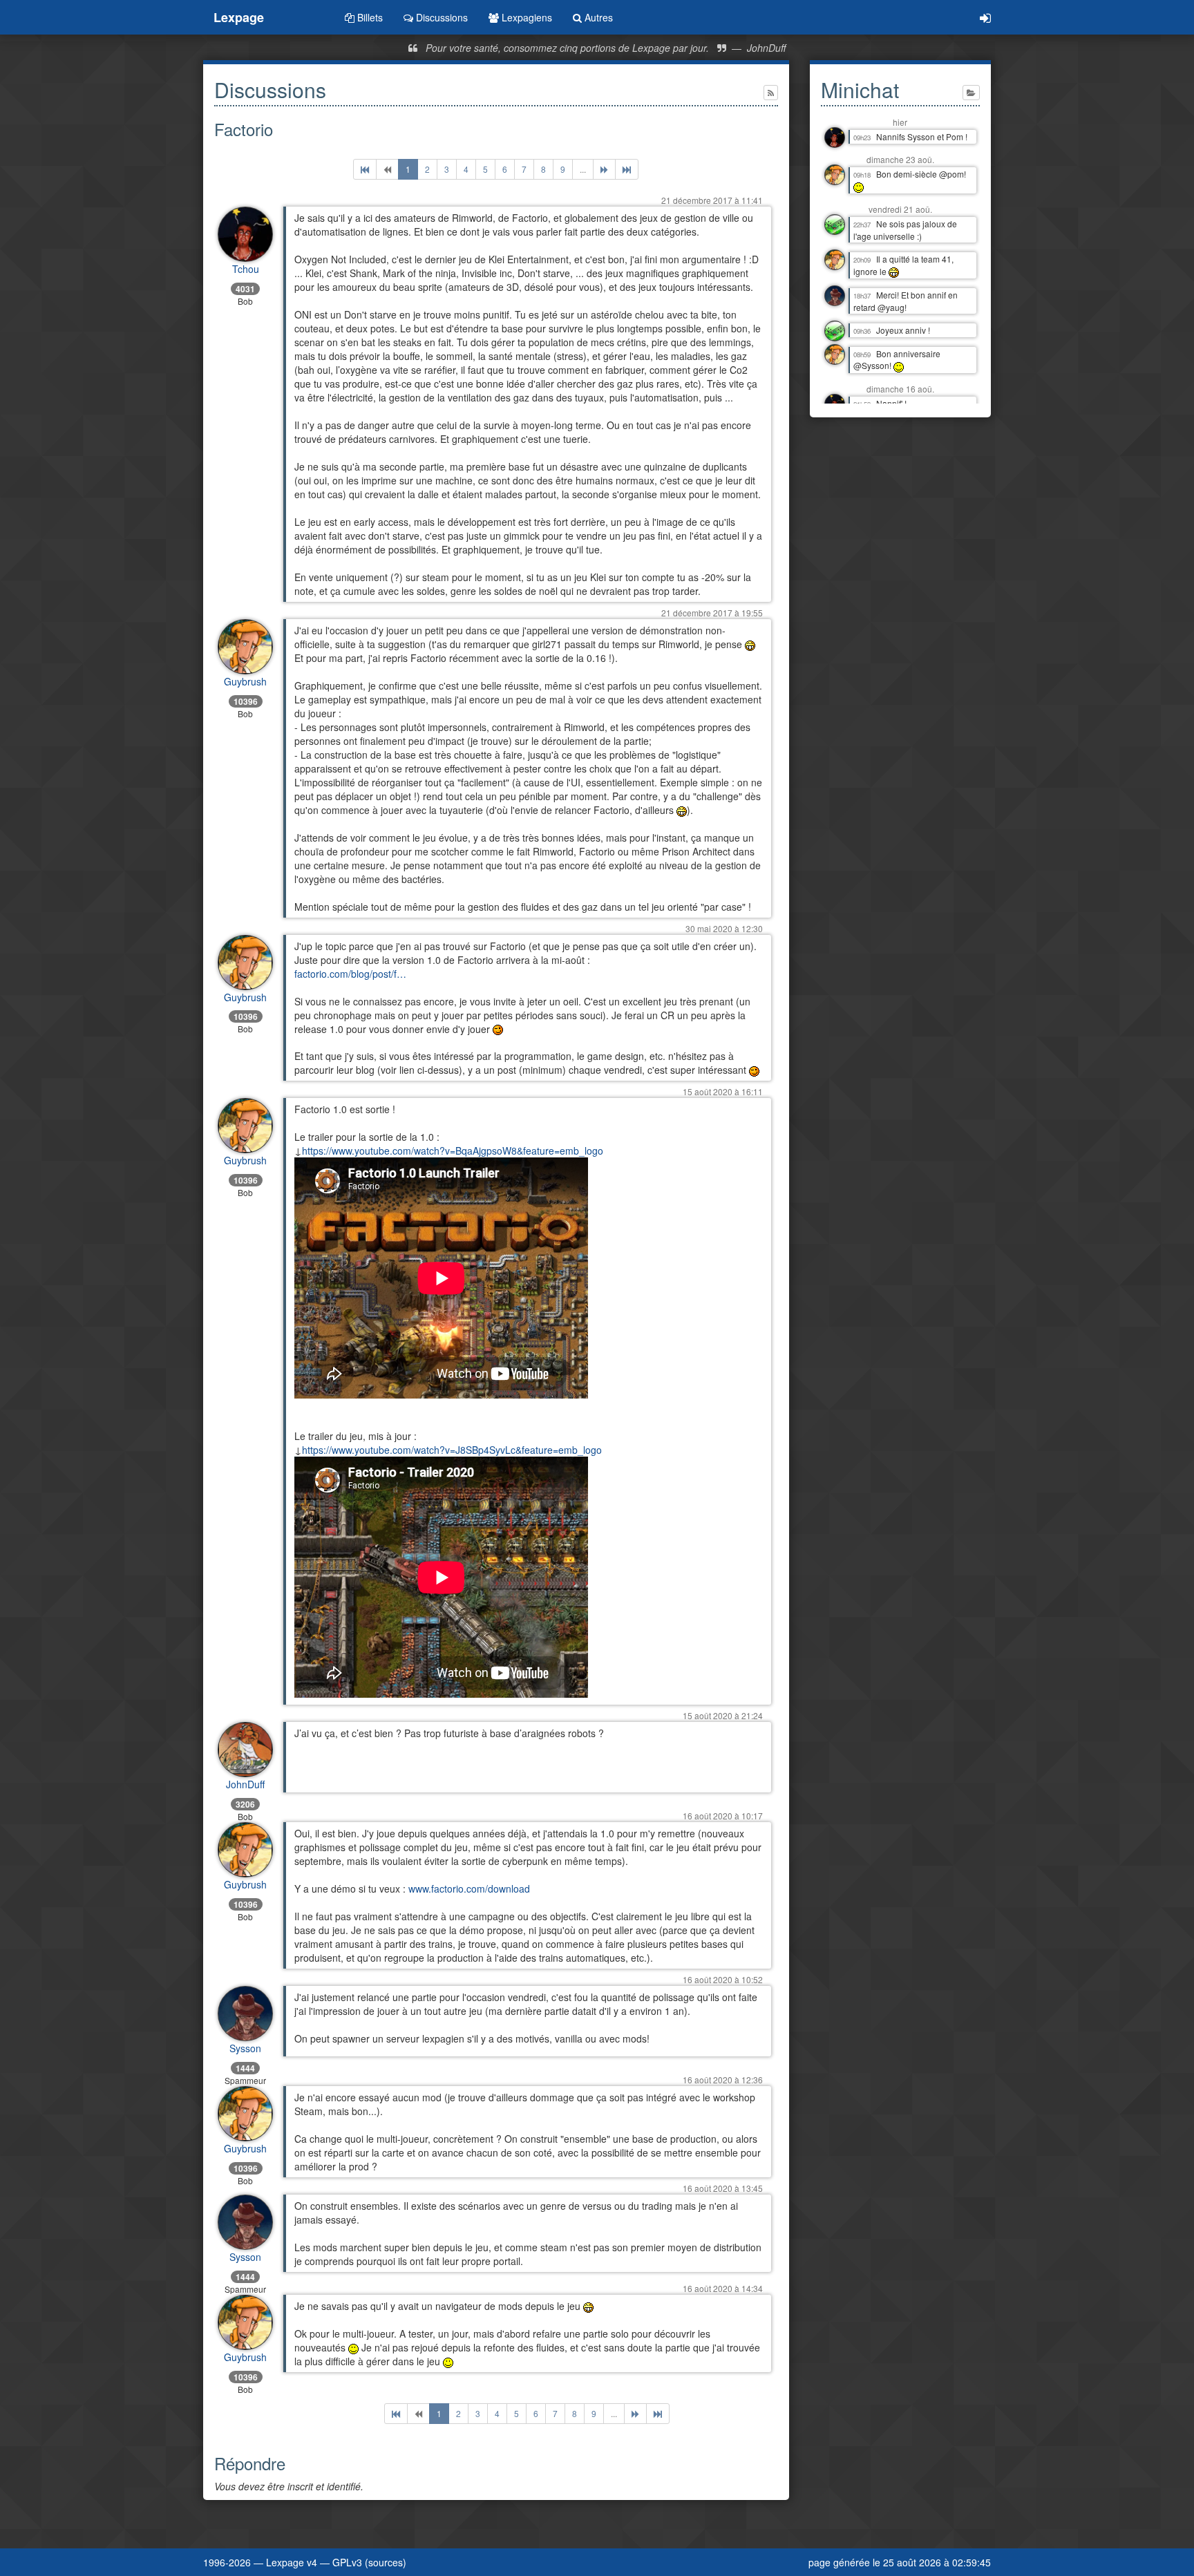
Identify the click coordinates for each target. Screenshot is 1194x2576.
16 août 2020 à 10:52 (723, 1979)
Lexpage (239, 17)
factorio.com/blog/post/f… (350, 974)
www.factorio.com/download (469, 1888)
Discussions (440, 17)
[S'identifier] (985, 17)
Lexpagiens (525, 17)
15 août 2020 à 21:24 (723, 1715)
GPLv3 (347, 2562)
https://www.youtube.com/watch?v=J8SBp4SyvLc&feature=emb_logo (452, 1450)
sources (386, 2562)
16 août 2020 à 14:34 (723, 2288)
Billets (369, 17)
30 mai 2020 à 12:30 (724, 928)
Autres (597, 17)
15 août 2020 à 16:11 (723, 1091)
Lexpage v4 (292, 2562)
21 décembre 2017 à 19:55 (712, 613)
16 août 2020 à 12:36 (723, 2080)
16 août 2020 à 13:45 (723, 2188)
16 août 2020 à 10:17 (723, 1816)
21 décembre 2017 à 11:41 (712, 200)
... (583, 169)
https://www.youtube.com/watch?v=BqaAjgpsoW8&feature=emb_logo (453, 1150)
